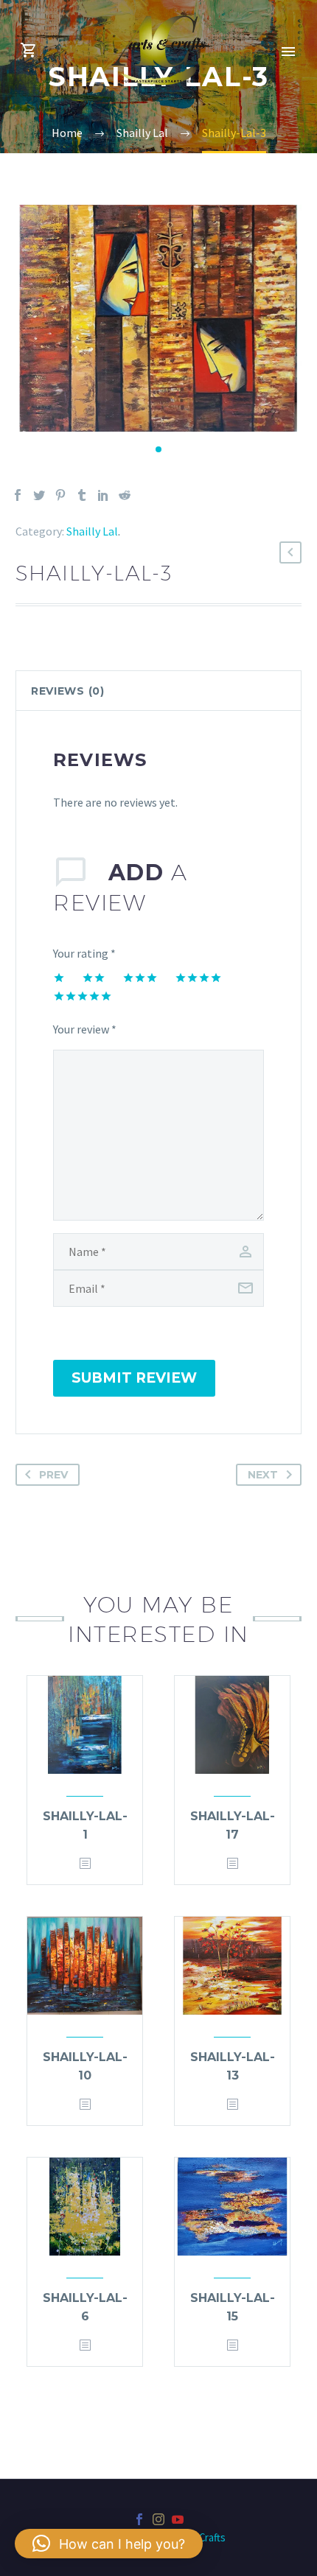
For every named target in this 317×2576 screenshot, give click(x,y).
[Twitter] (39, 495)
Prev (53, 1475)
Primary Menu (288, 52)
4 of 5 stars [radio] (198, 978)
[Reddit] (125, 495)
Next (263, 1475)
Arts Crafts (202, 2537)
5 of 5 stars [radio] (83, 996)
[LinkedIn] (103, 495)
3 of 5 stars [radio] (140, 978)
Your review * (85, 1029)
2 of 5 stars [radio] (94, 978)
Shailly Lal (92, 531)
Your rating (84, 953)
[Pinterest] (60, 495)
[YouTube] (178, 2519)
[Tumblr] (82, 495)
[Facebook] (18, 495)
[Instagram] (158, 2519)
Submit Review (134, 1378)
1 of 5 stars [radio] (59, 978)
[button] (158, 449)
